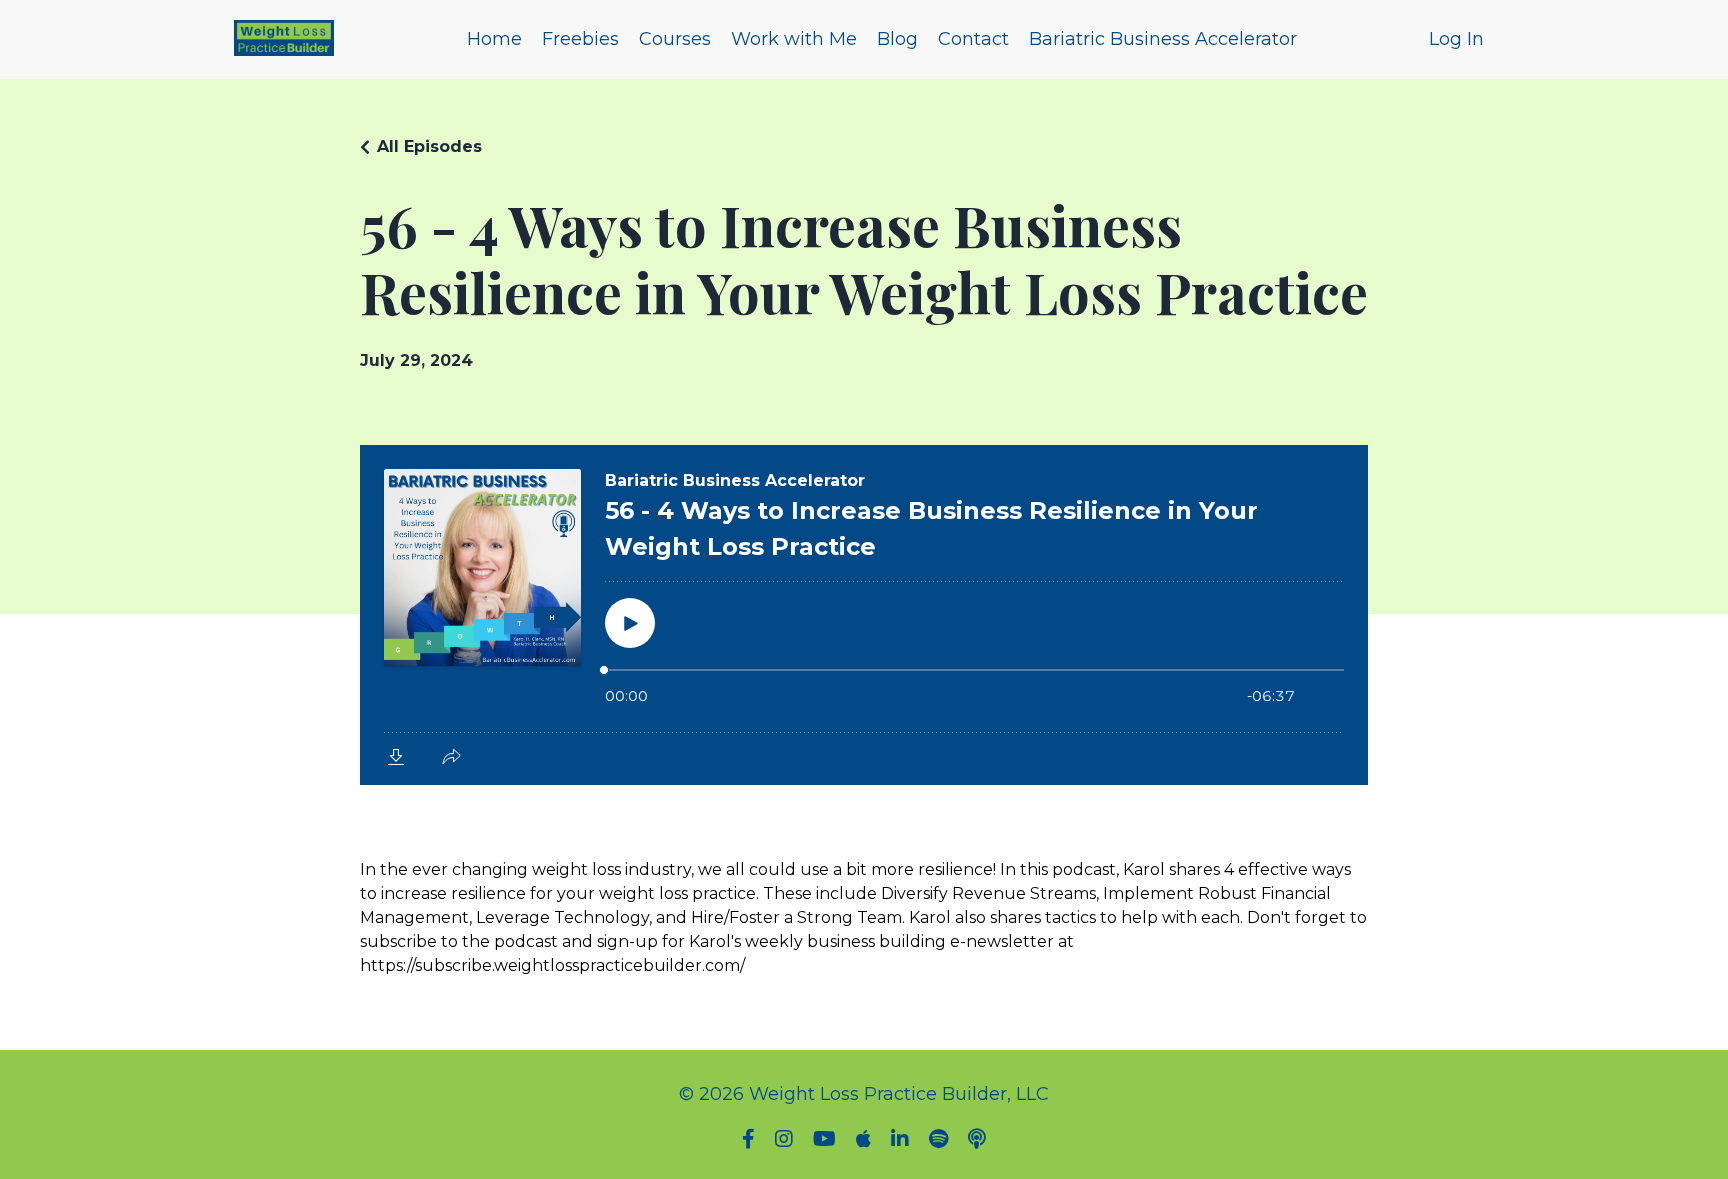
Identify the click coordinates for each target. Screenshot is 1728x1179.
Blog (897, 39)
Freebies (580, 39)
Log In (1456, 39)
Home (494, 39)
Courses (675, 39)
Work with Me (794, 39)
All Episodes (429, 146)
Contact (973, 39)
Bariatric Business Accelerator (1163, 39)
